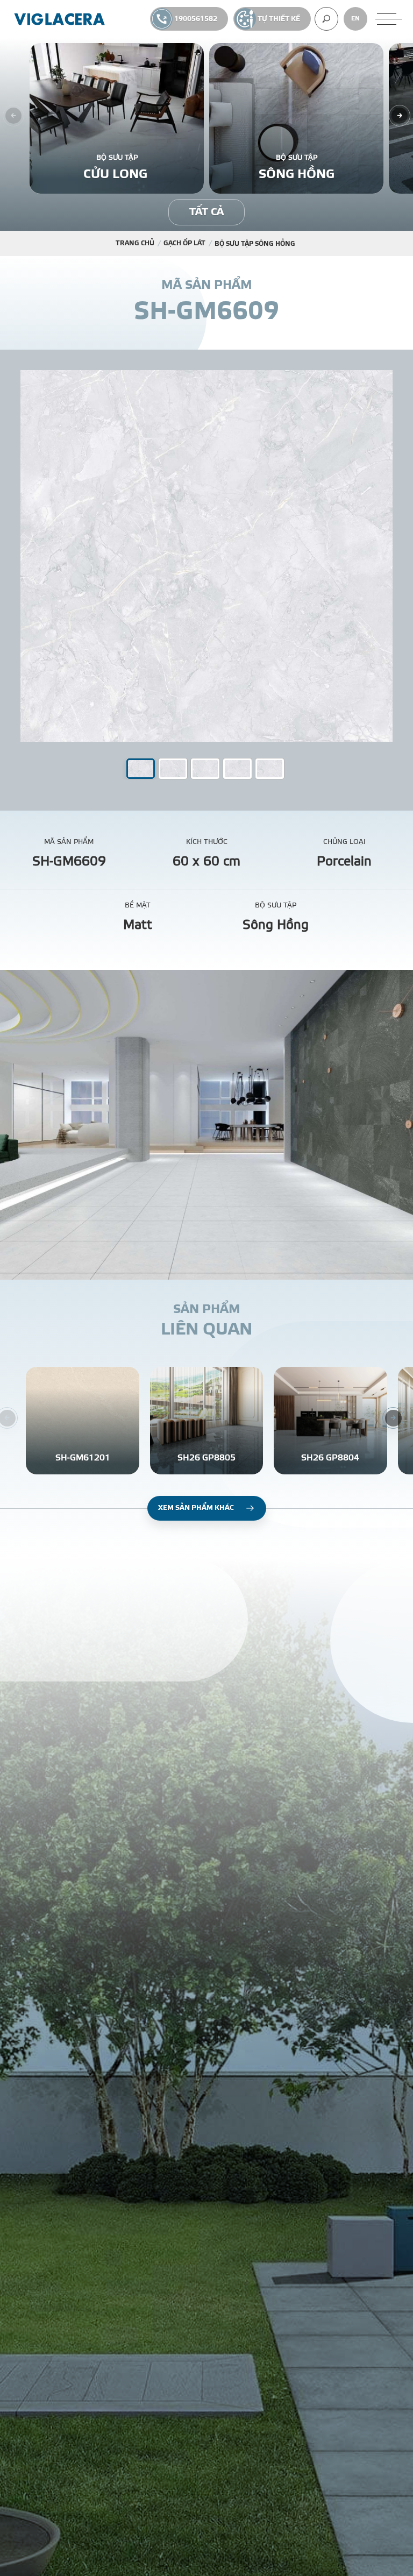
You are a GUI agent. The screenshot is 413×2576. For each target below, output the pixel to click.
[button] (173, 769)
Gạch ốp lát (184, 243)
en (355, 19)
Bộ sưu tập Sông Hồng (255, 244)
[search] (326, 19)
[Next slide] (400, 116)
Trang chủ (135, 243)
